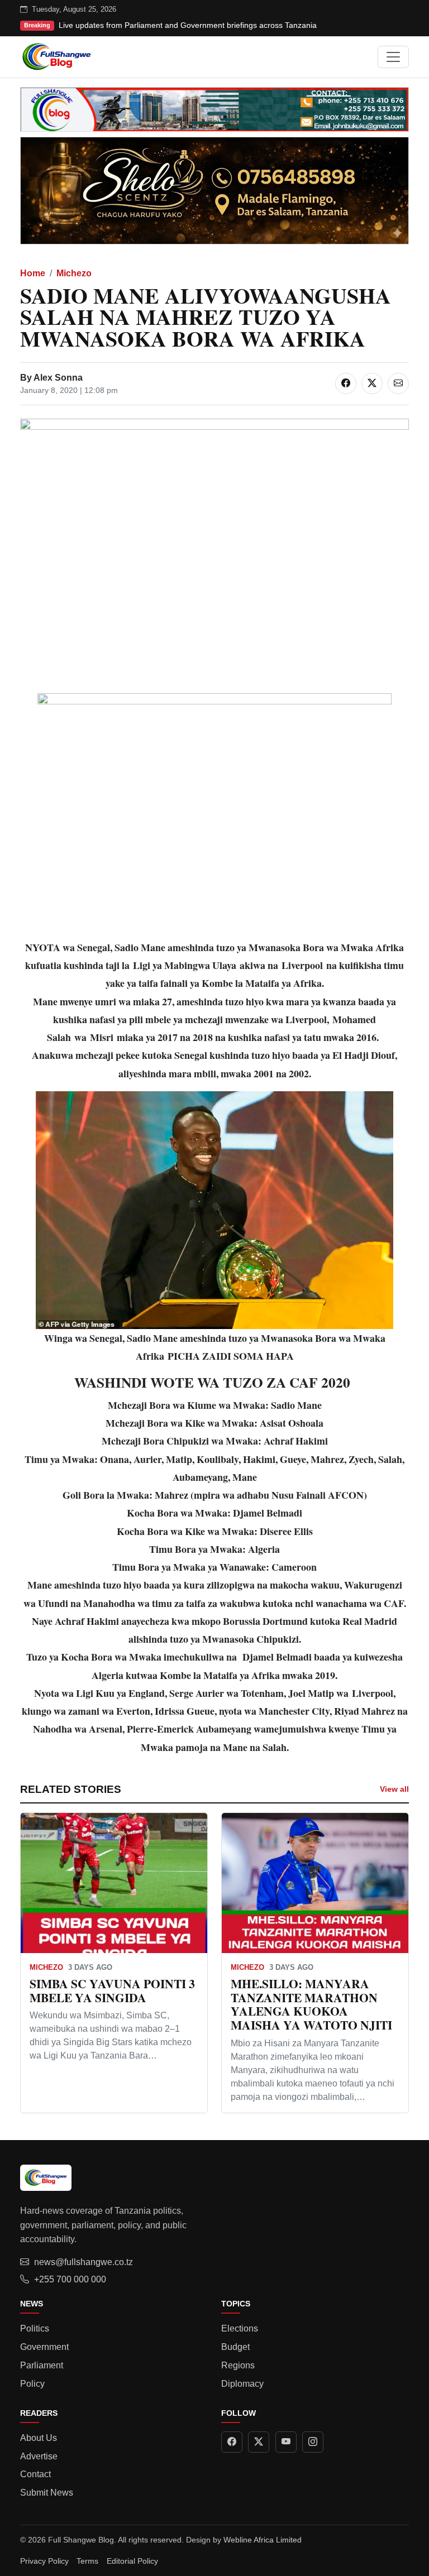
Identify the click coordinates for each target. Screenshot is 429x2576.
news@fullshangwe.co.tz (84, 2262)
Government (44, 2347)
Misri (102, 1037)
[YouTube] (286, 2442)
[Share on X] (372, 383)
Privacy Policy (44, 2561)
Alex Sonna (58, 378)
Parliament (42, 2365)
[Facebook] (232, 2442)
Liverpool (302, 965)
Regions (238, 2365)
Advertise (39, 2456)
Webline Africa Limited (263, 2540)
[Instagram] (313, 2442)
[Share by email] (398, 383)
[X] (259, 2442)
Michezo (74, 273)
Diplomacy (242, 2384)
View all (394, 1789)
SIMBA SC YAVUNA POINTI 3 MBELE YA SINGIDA (112, 1990)
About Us (39, 2438)
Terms (87, 2561)
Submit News (47, 2493)
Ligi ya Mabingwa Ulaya (185, 965)
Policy (32, 2384)
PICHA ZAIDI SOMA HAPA (231, 1356)
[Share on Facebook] (346, 383)
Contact (35, 2474)
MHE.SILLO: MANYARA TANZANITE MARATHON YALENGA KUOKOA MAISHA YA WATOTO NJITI (311, 2004)
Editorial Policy (132, 2561)
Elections (240, 2328)
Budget (235, 2347)
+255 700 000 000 (70, 2279)
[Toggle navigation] (393, 57)
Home (33, 273)
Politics (35, 2328)
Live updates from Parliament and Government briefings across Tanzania (188, 25)
